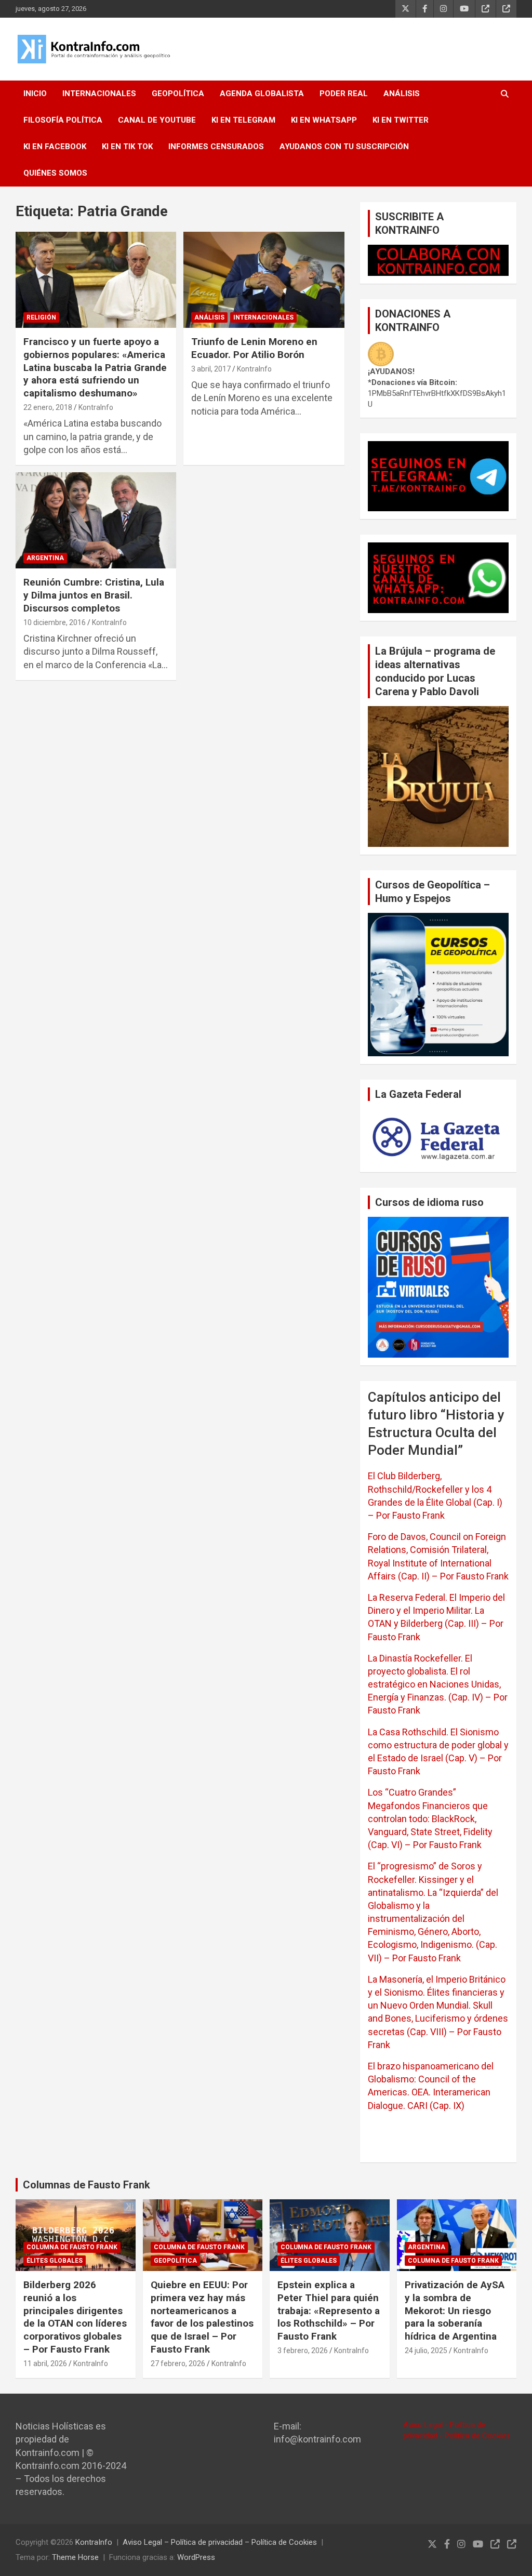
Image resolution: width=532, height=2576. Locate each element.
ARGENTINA (45, 558)
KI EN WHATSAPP (324, 120)
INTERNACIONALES (99, 94)
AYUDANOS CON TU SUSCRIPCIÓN (344, 147)
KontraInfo (96, 407)
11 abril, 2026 (45, 2363)
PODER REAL (344, 94)
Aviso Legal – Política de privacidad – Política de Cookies (220, 2542)
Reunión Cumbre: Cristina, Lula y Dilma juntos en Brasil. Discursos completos (94, 595)
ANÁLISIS (402, 94)
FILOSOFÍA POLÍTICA (63, 120)
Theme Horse (75, 2557)
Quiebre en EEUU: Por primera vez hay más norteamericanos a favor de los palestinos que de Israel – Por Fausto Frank (202, 2317)
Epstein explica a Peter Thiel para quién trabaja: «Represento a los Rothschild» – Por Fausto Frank (329, 2311)
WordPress (196, 2557)
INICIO (35, 94)
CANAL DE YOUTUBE (157, 120)
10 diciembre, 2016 (55, 622)
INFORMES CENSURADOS (216, 147)
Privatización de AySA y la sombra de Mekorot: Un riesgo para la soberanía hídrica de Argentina (455, 2311)
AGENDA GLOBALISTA (262, 94)
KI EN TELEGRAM (243, 120)
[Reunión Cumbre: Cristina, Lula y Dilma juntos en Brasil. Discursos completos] (96, 520)
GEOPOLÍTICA (178, 94)
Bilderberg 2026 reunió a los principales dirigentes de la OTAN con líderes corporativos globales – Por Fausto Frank (75, 2317)
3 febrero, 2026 (303, 2351)
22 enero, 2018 (48, 407)
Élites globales (55, 2261)
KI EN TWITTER (401, 120)
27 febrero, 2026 (178, 2363)
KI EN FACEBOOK (55, 147)
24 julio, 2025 (426, 2351)
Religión (41, 317)
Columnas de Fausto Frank (87, 2185)
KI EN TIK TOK (127, 147)
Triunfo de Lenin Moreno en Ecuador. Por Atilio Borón (254, 348)
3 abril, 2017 (211, 369)
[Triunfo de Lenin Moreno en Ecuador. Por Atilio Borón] (264, 280)
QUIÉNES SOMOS (55, 173)
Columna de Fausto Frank (72, 2247)
